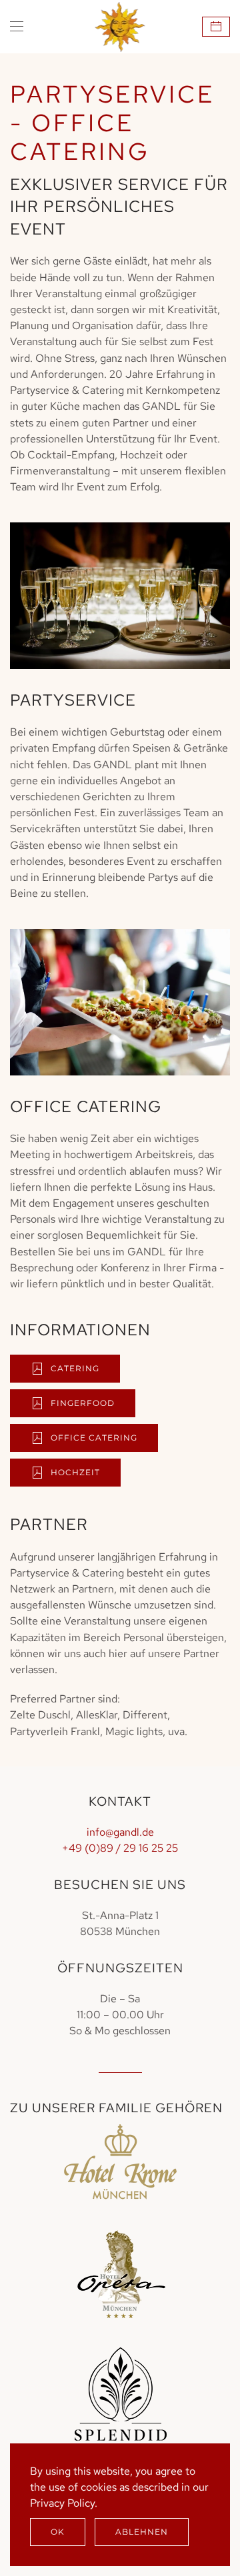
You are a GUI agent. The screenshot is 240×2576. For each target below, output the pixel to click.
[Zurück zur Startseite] (120, 27)
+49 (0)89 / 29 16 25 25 (120, 1848)
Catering (75, 1368)
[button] (17, 27)
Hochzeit (75, 1472)
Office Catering (94, 1438)
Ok (58, 2532)
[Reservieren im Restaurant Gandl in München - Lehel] (216, 27)
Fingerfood (83, 1403)
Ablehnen (142, 2532)
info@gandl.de (120, 1832)
